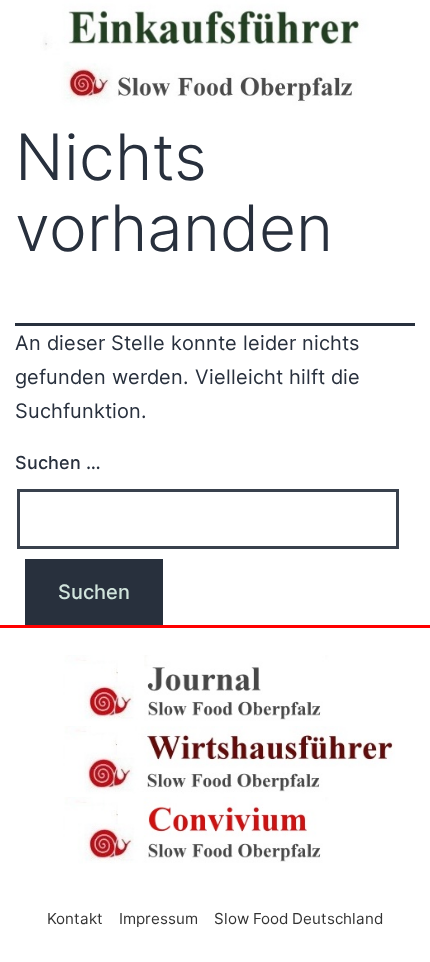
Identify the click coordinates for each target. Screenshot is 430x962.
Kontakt (75, 918)
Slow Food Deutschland (298, 918)
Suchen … (58, 462)
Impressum (158, 918)
